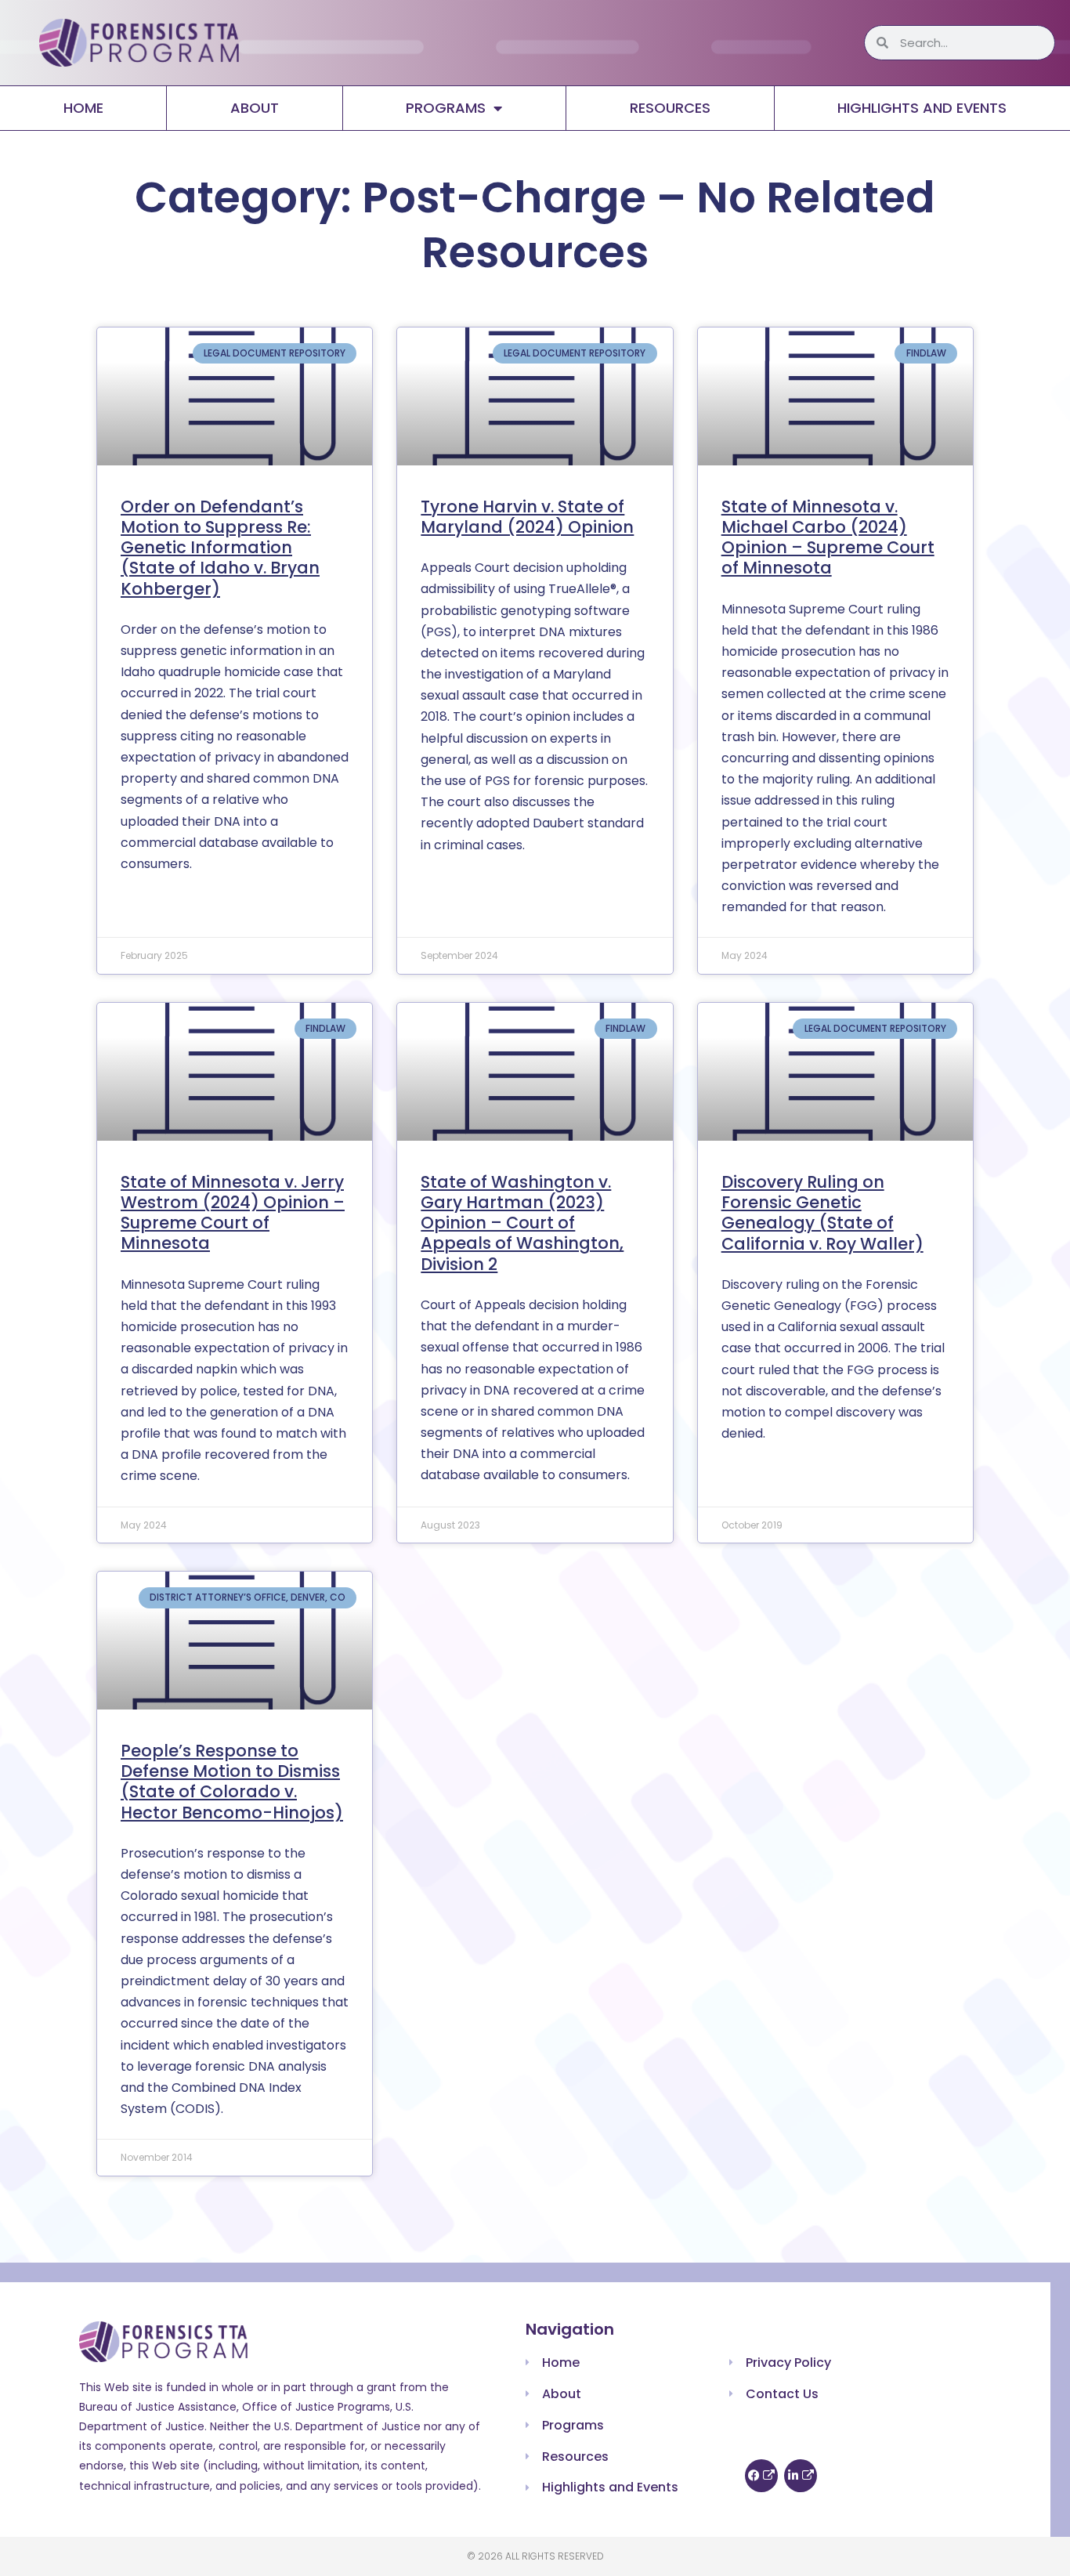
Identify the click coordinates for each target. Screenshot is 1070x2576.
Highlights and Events (922, 108)
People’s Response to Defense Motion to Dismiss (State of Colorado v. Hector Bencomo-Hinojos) (232, 1782)
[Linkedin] (801, 2476)
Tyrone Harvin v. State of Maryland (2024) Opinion (527, 517)
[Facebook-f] (761, 2476)
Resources (670, 108)
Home (83, 108)
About (255, 108)
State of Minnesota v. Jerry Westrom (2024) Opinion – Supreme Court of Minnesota (233, 1213)
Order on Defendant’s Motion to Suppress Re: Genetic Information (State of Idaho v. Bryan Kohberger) (220, 548)
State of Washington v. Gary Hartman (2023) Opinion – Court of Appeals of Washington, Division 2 (522, 1223)
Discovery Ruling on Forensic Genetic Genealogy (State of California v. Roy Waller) (822, 1213)
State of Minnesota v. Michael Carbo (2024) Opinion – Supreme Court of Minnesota (828, 537)
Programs (446, 108)
